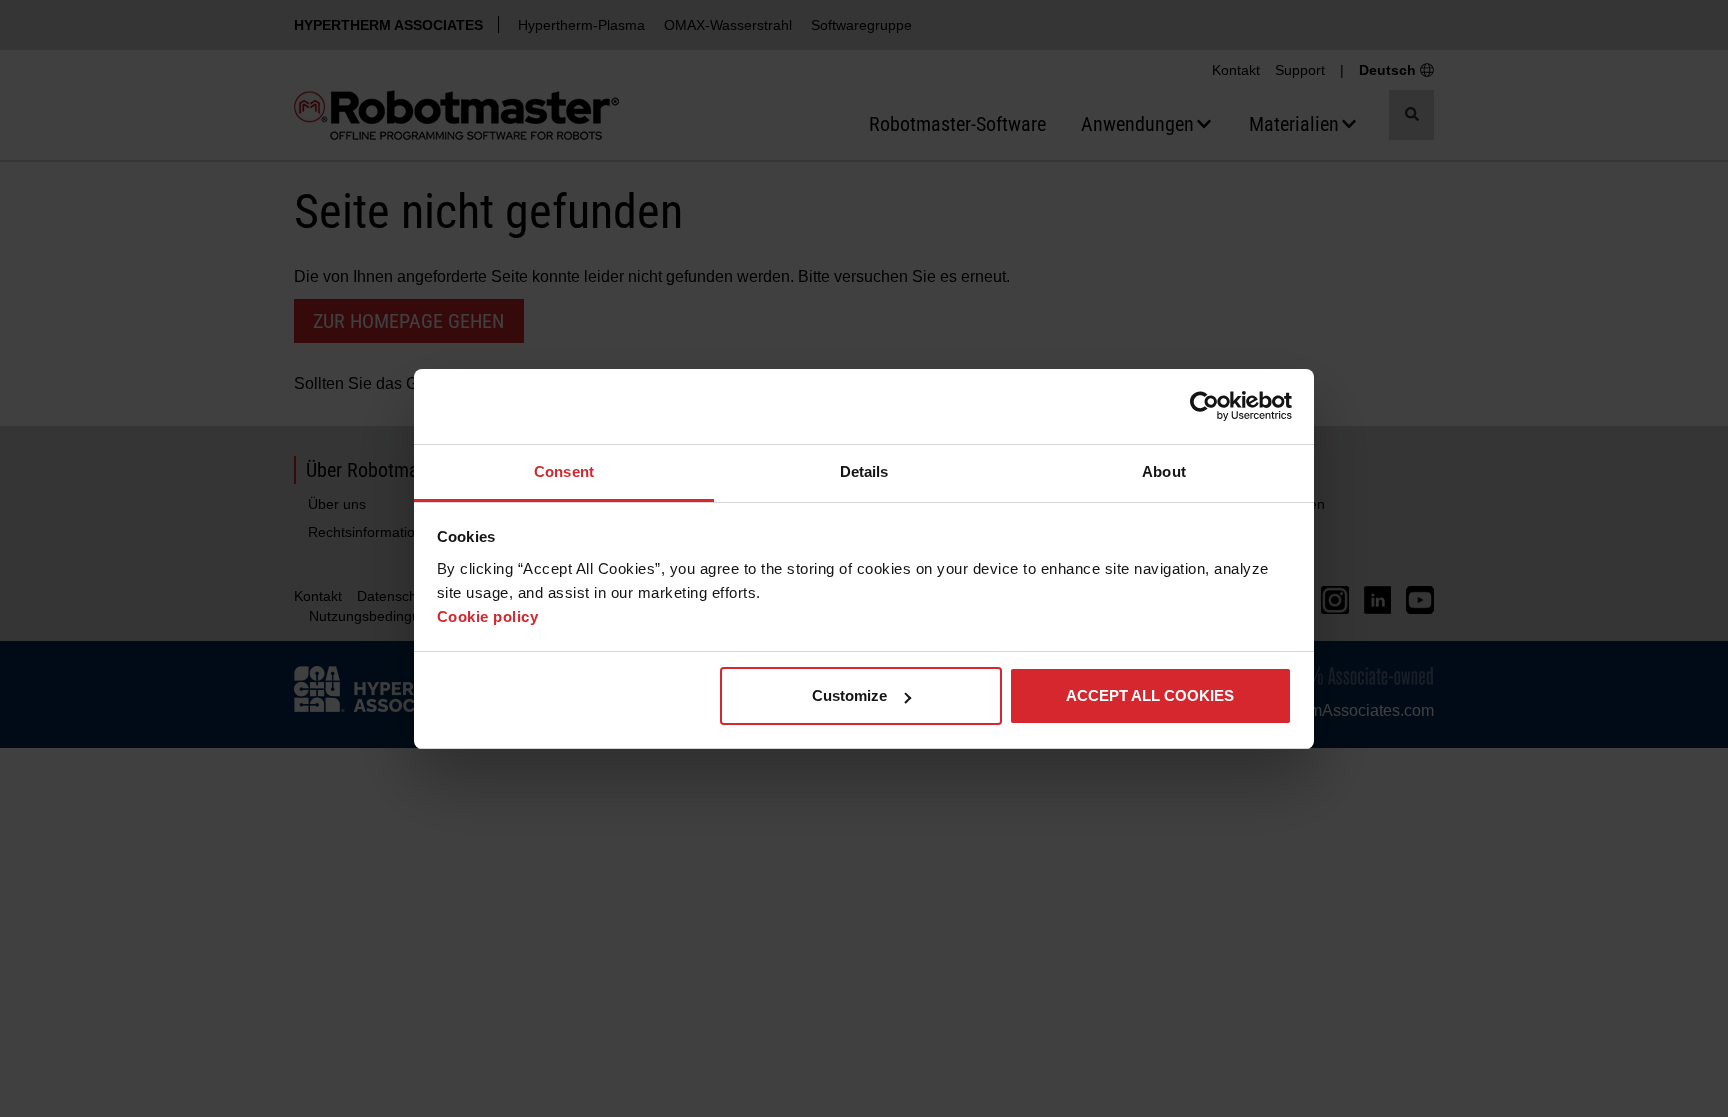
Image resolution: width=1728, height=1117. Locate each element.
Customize (849, 695)
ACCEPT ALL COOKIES (1150, 695)
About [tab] (1164, 471)
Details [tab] (864, 471)
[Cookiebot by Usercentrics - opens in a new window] (1204, 406)
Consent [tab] (564, 471)
